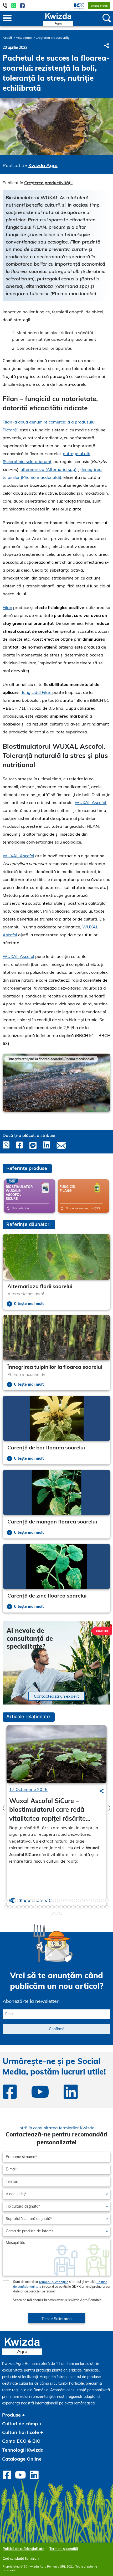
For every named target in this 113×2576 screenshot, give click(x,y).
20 (86, 1901)
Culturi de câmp (20, 2424)
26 (6, 1907)
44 (82, 1907)
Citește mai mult (29, 1304)
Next (108, 1080)
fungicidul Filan (37, 692)
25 (107, 1901)
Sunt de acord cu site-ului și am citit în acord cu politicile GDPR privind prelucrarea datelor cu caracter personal (61, 2287)
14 (61, 1901)
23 (99, 1901)
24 (103, 1901)
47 (94, 1907)
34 (40, 1907)
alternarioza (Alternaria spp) (48, 469)
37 (52, 1907)
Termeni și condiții (64, 2549)
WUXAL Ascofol (90, 802)
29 (19, 1907)
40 (65, 1907)
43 (78, 1907)
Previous (5, 1083)
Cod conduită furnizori (21, 2558)
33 (35, 1907)
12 (52, 1901)
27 (10, 1907)
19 (82, 1901)
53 (61, 1913)
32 (31, 1907)
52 (56, 1913)
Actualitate (24, 38)
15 (65, 1901)
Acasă (7, 38)
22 (94, 1901)
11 (48, 1901)
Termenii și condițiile (53, 2282)
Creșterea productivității (53, 38)
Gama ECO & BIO (21, 2441)
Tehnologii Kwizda (23, 2450)
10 (44, 1901)
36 (48, 1907)
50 (107, 1907)
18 (78, 1901)
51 (52, 1913)
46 (90, 1907)
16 (69, 1901)
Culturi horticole (20, 2432)
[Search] (102, 1791)
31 (27, 1907)
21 (90, 1901)
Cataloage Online (22, 2459)
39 (61, 1907)
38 (56, 1907)
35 (44, 1907)
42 (73, 1907)
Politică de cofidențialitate (23, 2549)
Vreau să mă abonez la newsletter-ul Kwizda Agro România (57, 2300)
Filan (7, 607)
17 (73, 1901)
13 (56, 1901)
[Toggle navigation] (7, 18)
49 (103, 1907)
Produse (11, 2415)
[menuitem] (76, 6)
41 (69, 1907)
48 (99, 1907)
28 (14, 1907)
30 (23, 1907)
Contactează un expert (56, 1696)
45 (86, 1907)
